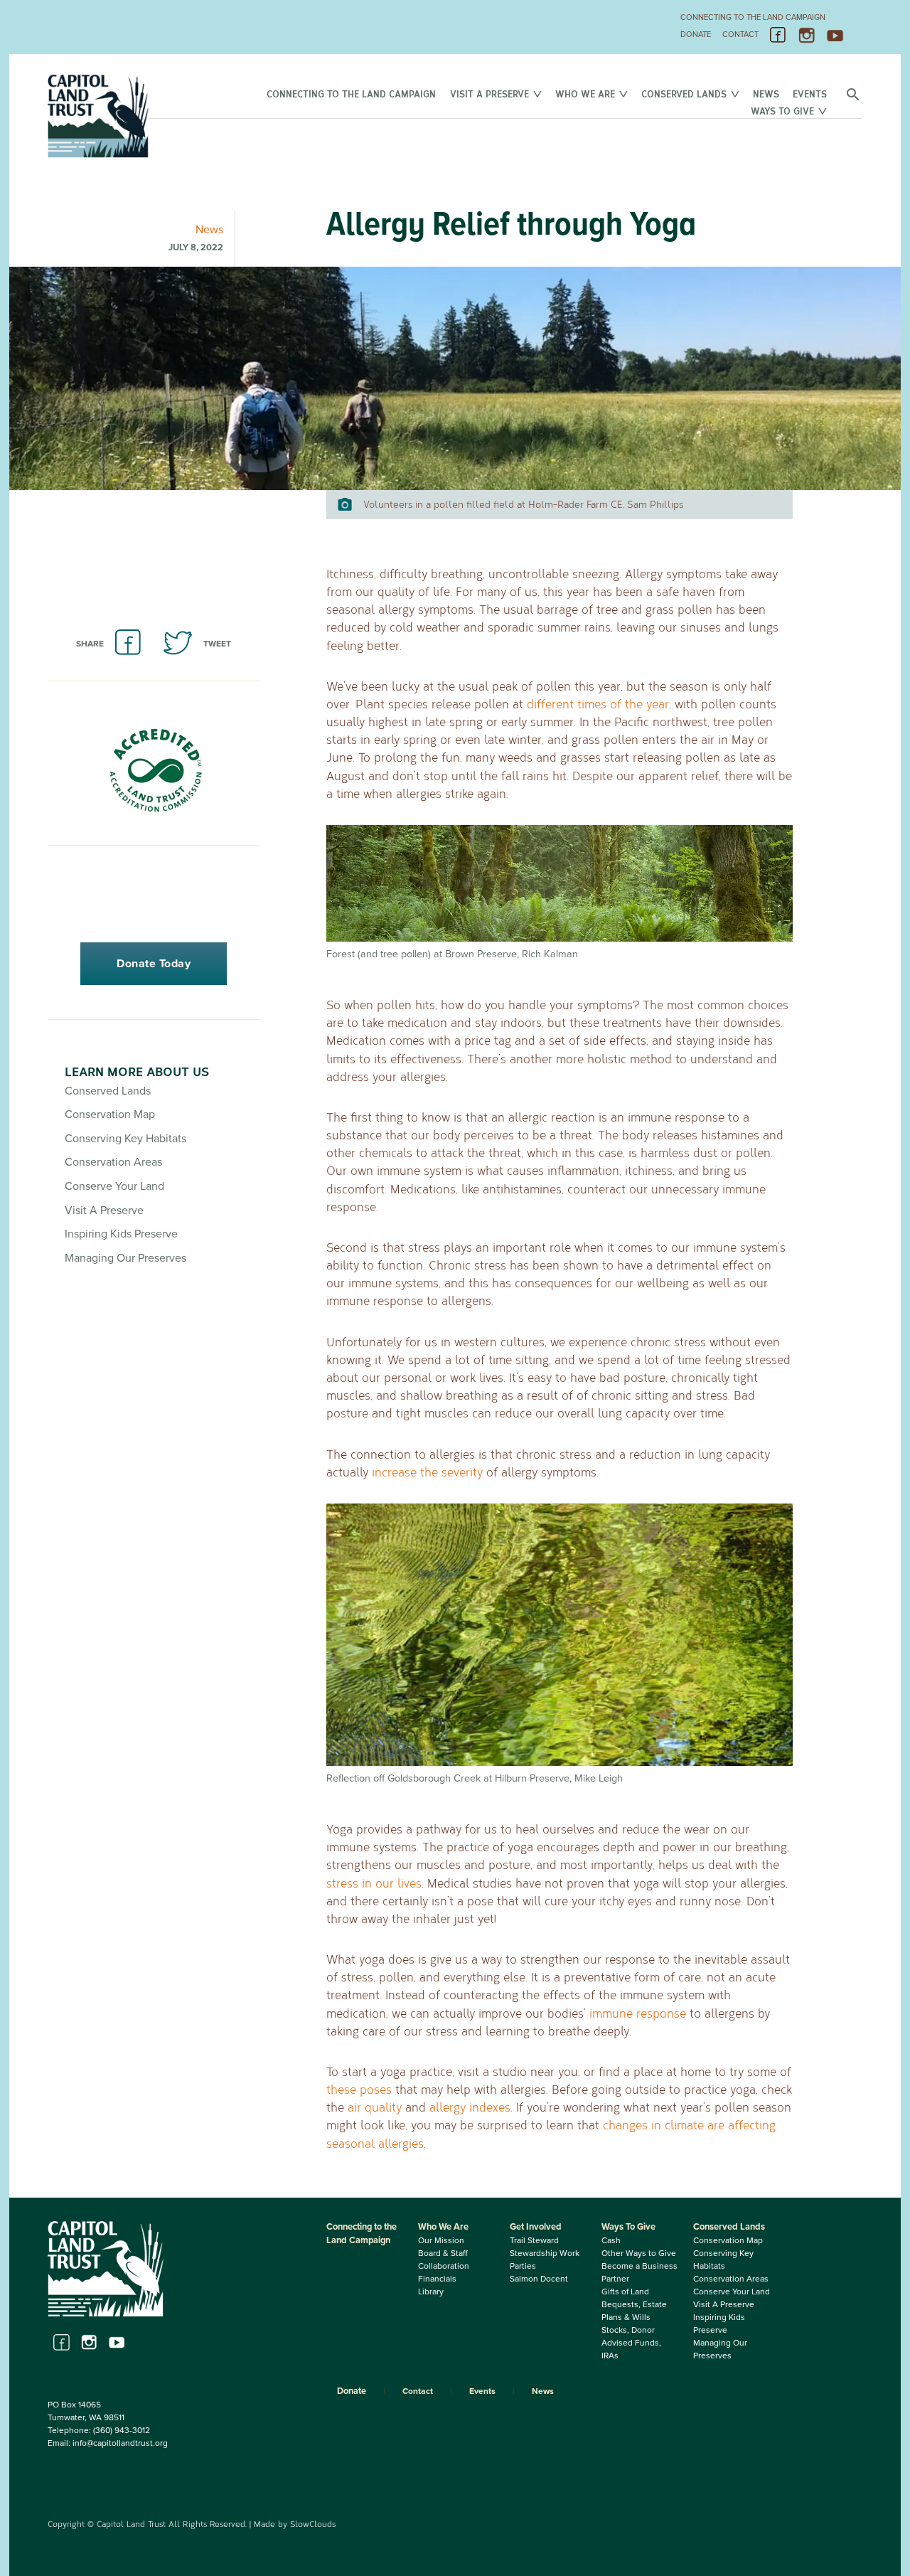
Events (810, 94)
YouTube (835, 36)
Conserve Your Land (114, 1186)
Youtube (117, 2342)
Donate (696, 34)
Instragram (89, 2342)
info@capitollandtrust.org (120, 2443)
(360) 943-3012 (122, 2430)
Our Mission (441, 2240)
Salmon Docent (539, 2279)
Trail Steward (534, 2240)
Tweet (217, 644)
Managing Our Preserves (125, 1258)
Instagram (807, 36)
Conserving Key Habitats (125, 1139)
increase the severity (427, 1472)
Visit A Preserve (489, 94)
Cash (611, 2240)
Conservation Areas (113, 1162)
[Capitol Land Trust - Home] (98, 155)
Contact (740, 34)
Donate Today (154, 964)
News (766, 94)
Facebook (778, 36)
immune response (638, 2013)
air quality (375, 2107)
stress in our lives (374, 1883)
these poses (359, 2089)
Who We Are (585, 94)
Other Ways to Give (639, 2253)
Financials (437, 2279)
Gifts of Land (625, 2292)
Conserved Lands (684, 94)
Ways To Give (782, 111)
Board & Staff (443, 2253)
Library (431, 2292)
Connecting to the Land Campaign (753, 17)
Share (90, 644)
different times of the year (598, 704)
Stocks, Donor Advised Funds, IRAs (631, 2343)
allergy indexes (470, 2107)
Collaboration (444, 2266)
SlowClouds (313, 2523)
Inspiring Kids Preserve (121, 1234)
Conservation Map (110, 1114)
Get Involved (536, 2227)
